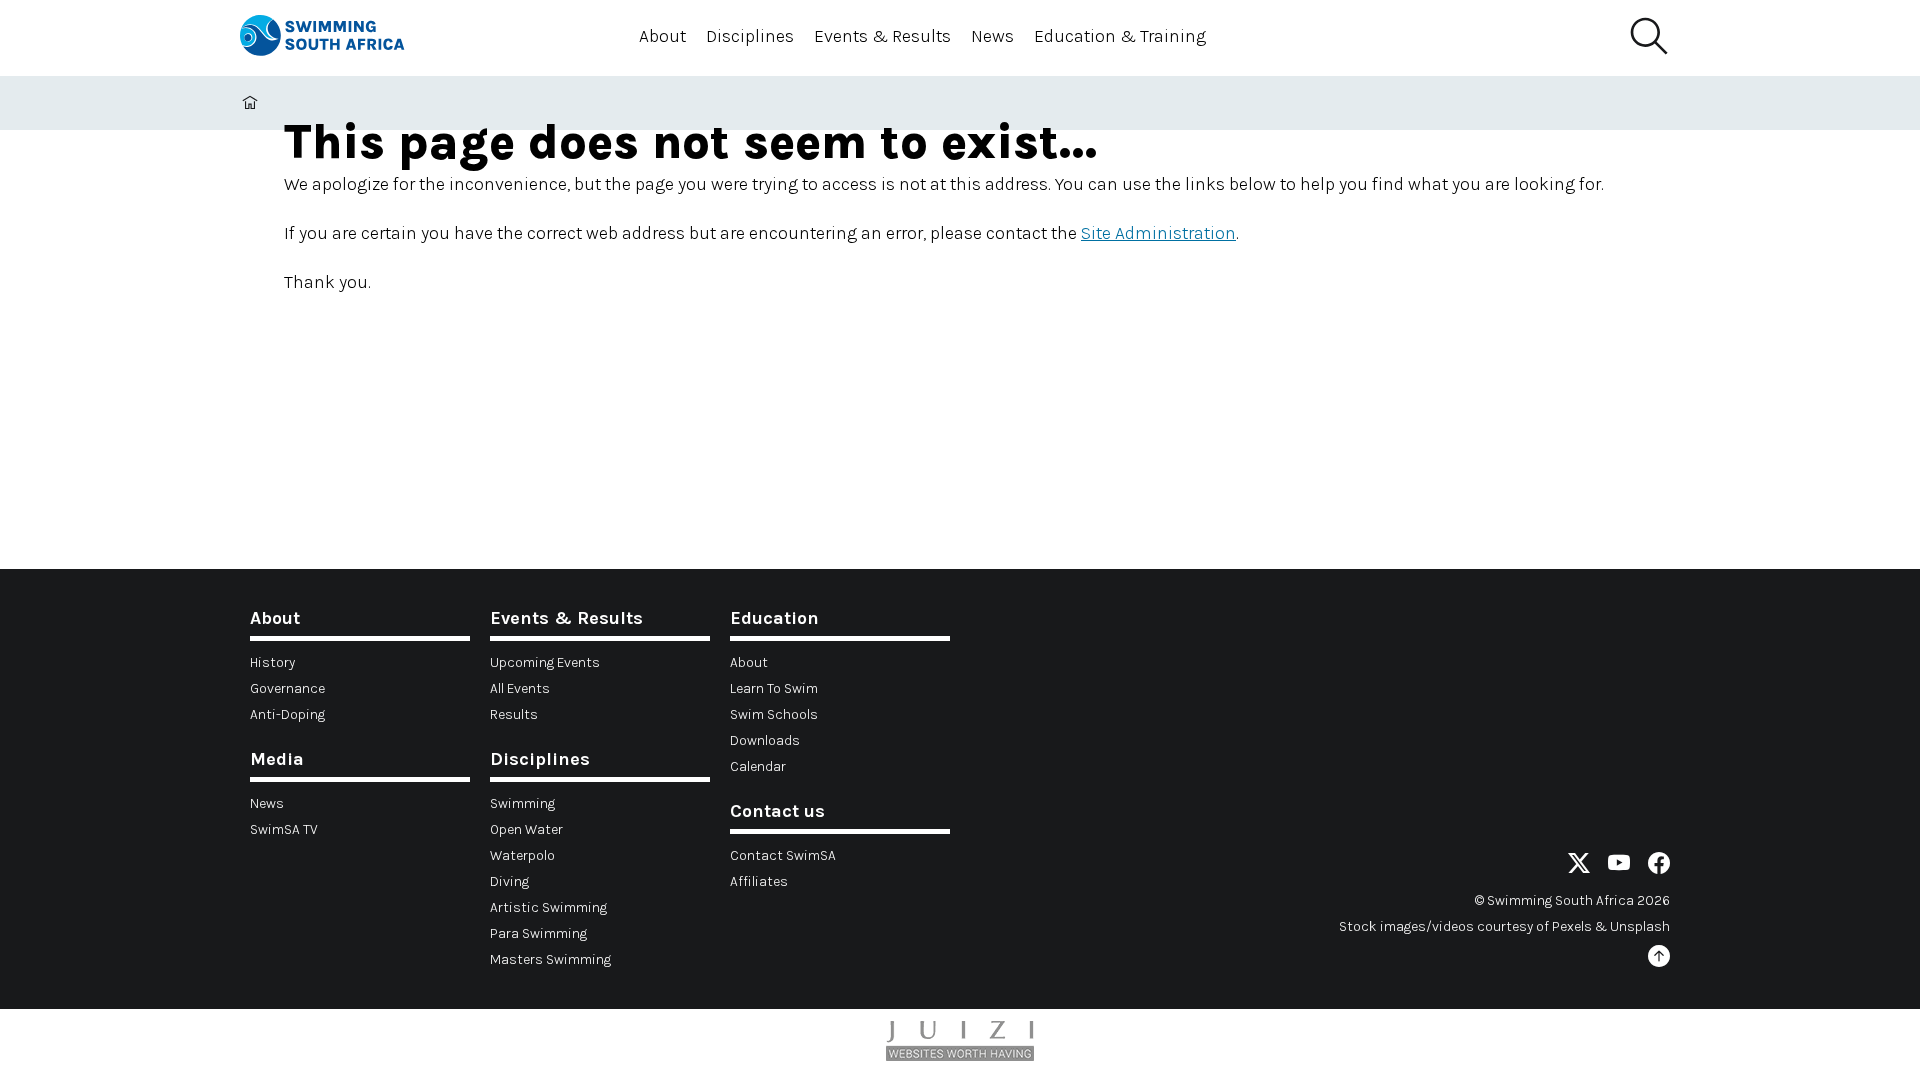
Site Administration (1158, 233)
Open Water (526, 829)
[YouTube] (1619, 866)
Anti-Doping (287, 714)
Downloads (765, 740)
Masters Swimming (550, 959)
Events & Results (882, 36)
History (272, 662)
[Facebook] (1659, 866)
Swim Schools (774, 714)
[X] (1579, 866)
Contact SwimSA (783, 855)
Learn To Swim (774, 688)
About (662, 36)
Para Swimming (538, 933)
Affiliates (759, 881)
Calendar (758, 766)
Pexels (1572, 926)
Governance (287, 688)
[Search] (1648, 37)
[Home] (340, 38)
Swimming (522, 803)
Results (514, 714)
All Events (520, 688)
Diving (509, 881)
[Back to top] (1659, 959)
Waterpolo (522, 855)
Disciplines (750, 36)
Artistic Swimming (548, 907)
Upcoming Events (545, 662)
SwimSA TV (284, 829)
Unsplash (1640, 926)
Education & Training (1120, 36)
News (992, 36)
